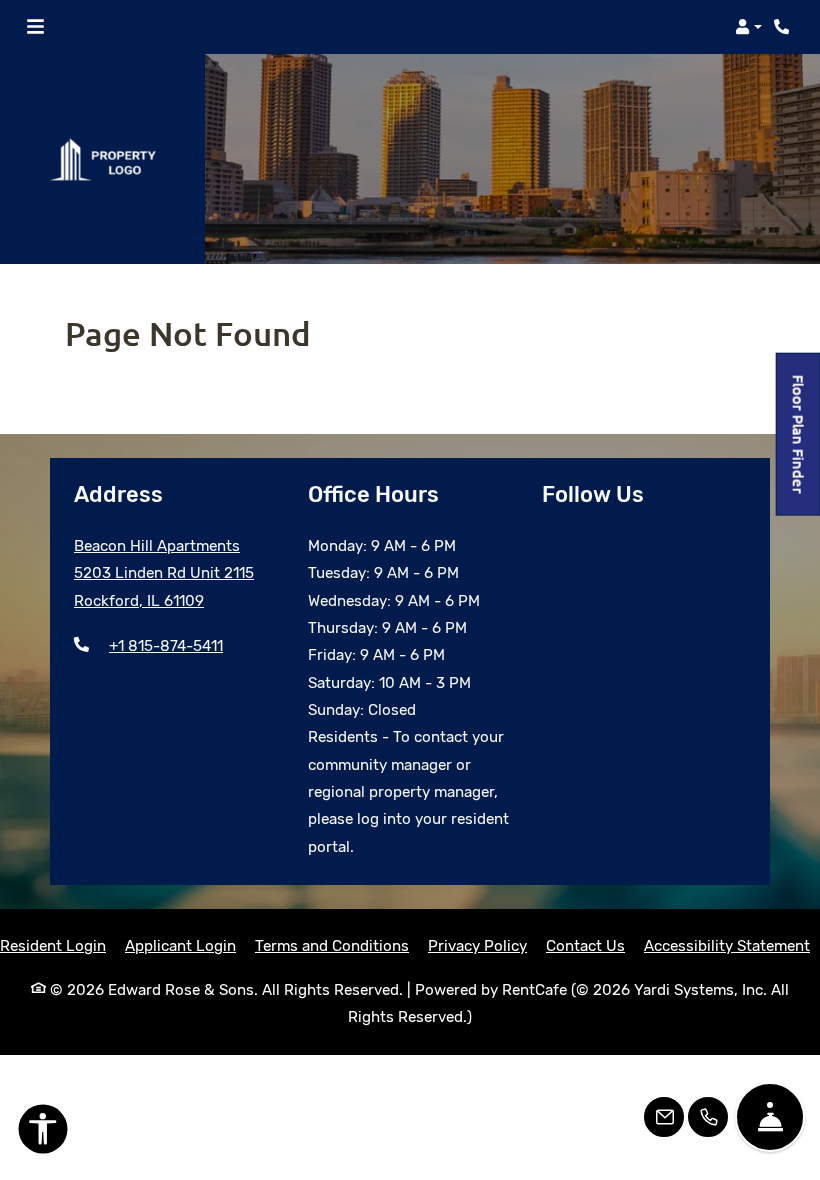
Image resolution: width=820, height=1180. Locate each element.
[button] (748, 27)
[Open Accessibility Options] (43, 1133)
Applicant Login (180, 945)
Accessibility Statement (727, 945)
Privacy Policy (477, 945)
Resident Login (53, 945)
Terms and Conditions (332, 945)
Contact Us (585, 946)
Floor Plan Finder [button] (799, 444)
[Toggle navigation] (35, 27)
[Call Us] (708, 1117)
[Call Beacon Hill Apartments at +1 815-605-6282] (784, 27)
